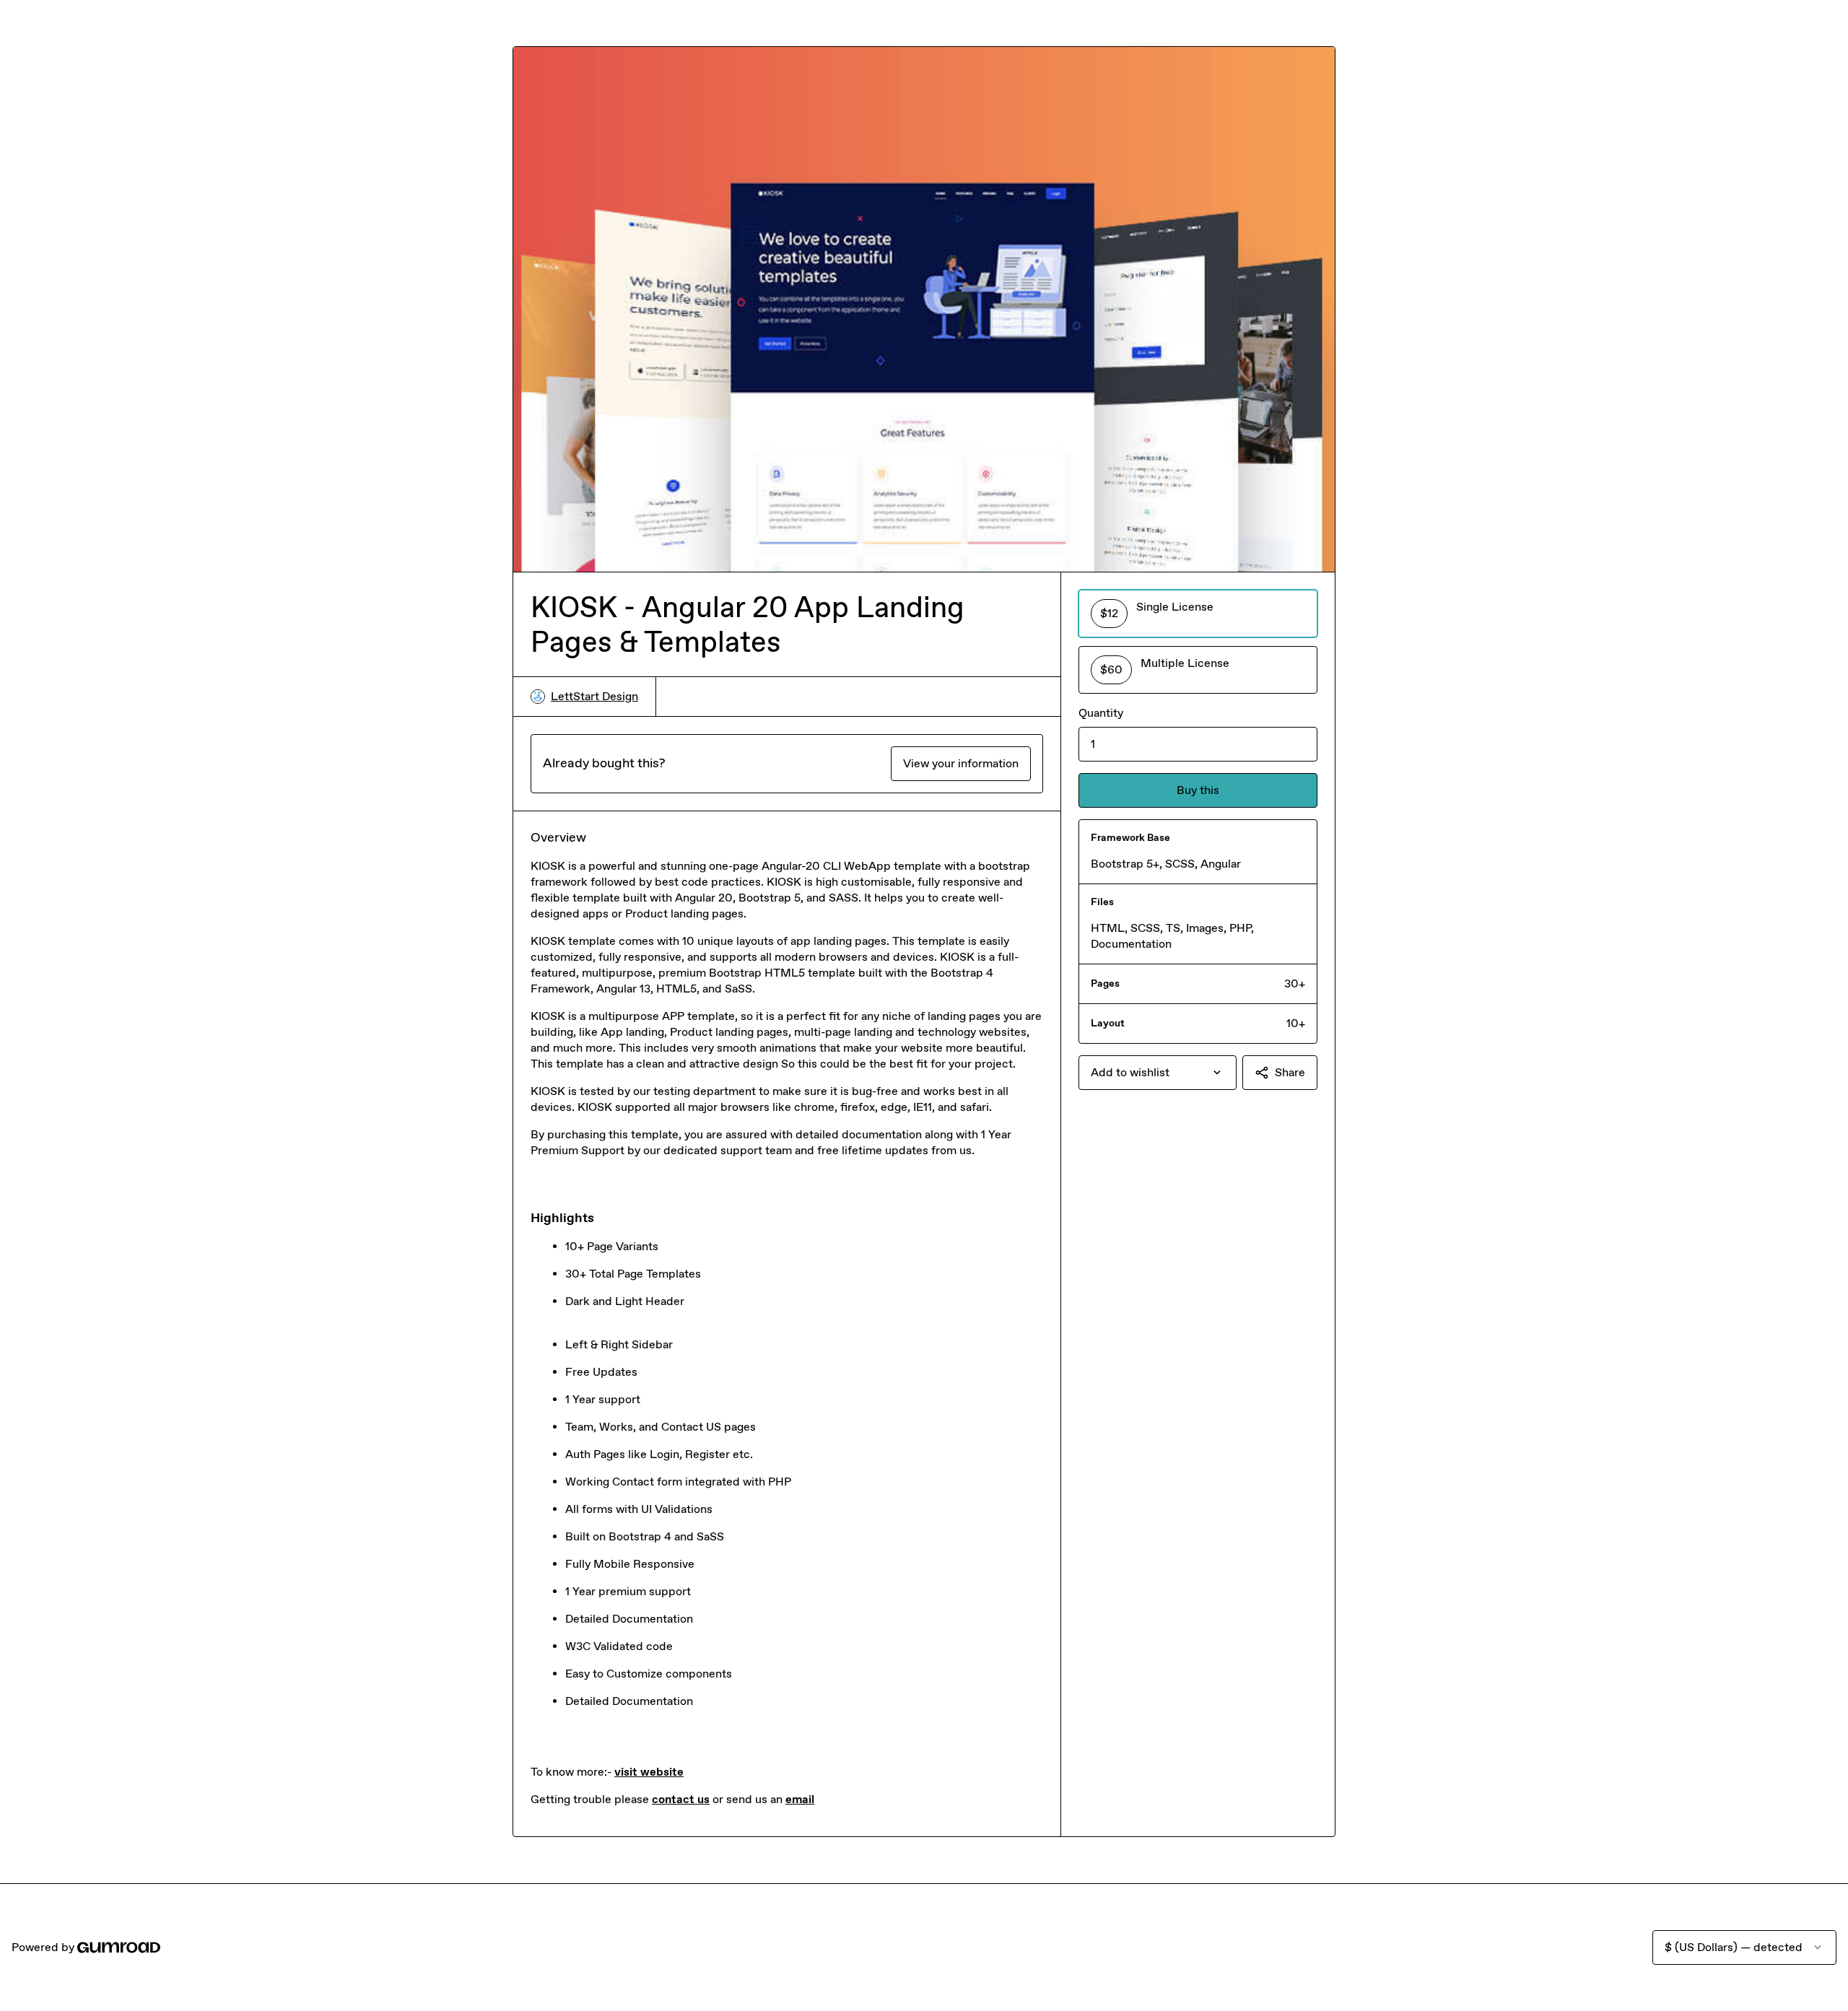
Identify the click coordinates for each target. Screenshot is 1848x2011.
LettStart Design (594, 696)
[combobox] (1158, 1073)
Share (1290, 1072)
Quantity (1101, 713)
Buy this (1198, 790)
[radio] (1198, 614)
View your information (961, 763)
